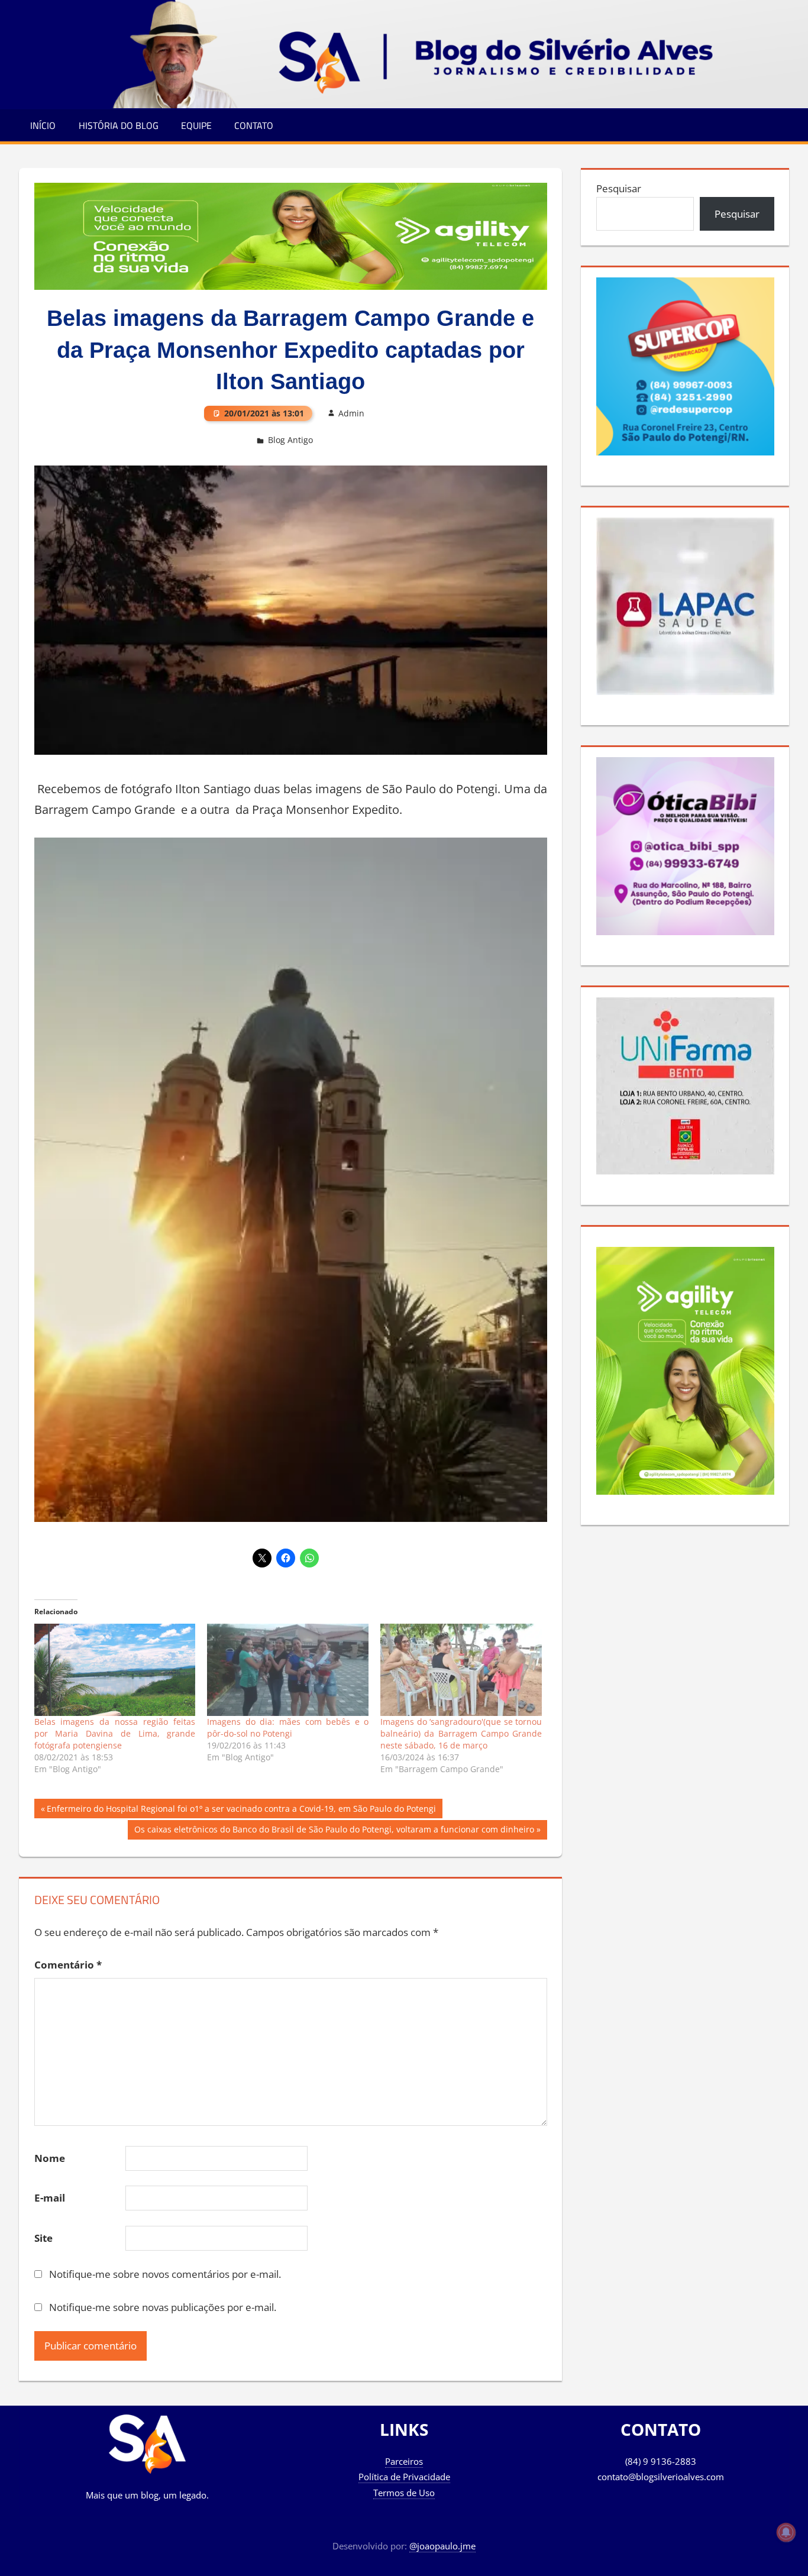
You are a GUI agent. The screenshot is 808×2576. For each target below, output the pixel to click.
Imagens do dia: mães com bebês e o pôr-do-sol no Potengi (288, 1727)
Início (43, 125)
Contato (254, 125)
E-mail (50, 2198)
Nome (50, 2158)
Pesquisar (619, 188)
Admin (351, 413)
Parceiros (404, 2461)
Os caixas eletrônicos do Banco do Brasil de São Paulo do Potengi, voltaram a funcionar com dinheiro (334, 1831)
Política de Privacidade (404, 2477)
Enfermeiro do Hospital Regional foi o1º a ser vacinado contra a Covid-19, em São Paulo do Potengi (241, 1810)
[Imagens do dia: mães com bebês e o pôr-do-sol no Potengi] (288, 1670)
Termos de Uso (404, 2493)
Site (43, 2238)
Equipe (196, 125)
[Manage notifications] (786, 2532)
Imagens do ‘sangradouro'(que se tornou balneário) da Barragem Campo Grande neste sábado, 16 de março (461, 1733)
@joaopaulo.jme (442, 2546)
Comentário (68, 1965)
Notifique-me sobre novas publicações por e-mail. (163, 2307)
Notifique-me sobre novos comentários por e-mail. (165, 2274)
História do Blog (119, 125)
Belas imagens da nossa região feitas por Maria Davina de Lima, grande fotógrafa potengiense (115, 1733)
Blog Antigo (290, 440)
